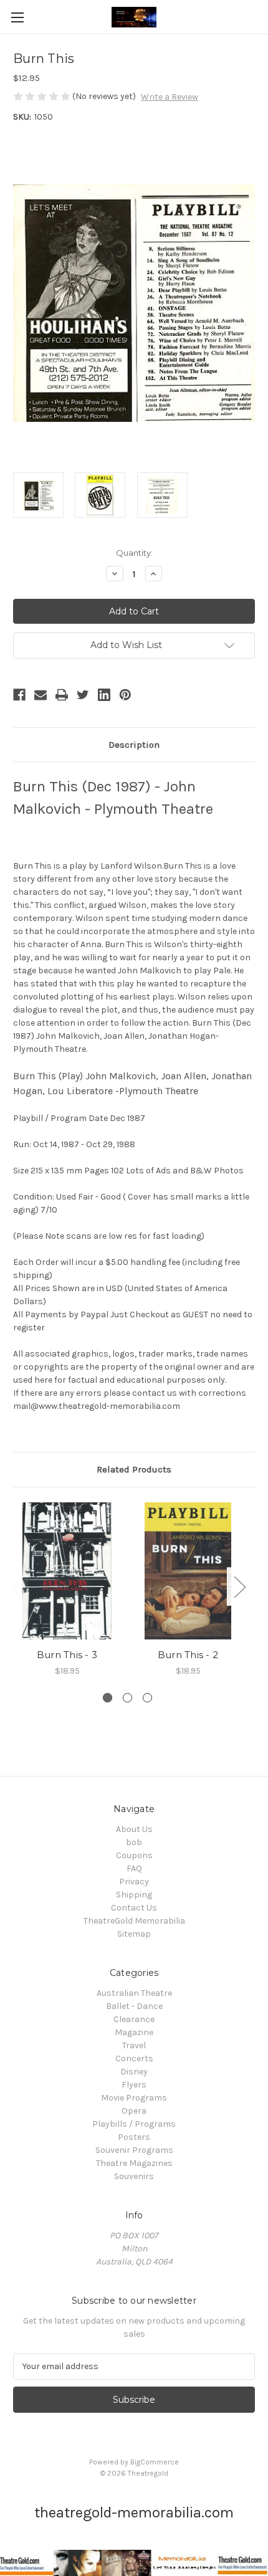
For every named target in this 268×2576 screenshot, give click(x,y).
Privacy (134, 1882)
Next (239, 1587)
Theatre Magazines (134, 2163)
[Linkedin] (104, 695)
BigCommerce (155, 2462)
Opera (134, 2111)
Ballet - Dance (134, 2006)
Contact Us (134, 1908)
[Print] (62, 695)
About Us (134, 1829)
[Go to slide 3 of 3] (147, 1698)
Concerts (134, 2058)
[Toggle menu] (17, 17)
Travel (134, 2045)
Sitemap (134, 1934)
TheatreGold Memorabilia (134, 1921)
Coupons (134, 1855)
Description (134, 745)
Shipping (134, 1895)
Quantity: (134, 553)
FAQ (134, 1868)
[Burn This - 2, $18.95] (188, 1571)
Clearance (134, 2019)
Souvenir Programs (134, 2150)
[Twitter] (83, 695)
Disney (134, 2072)
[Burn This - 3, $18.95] (67, 1571)
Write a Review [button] (170, 97)
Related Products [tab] (134, 1469)
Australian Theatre (134, 1993)
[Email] (41, 695)
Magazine (134, 2032)
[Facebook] (19, 695)
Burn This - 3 (67, 1655)
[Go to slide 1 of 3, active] (108, 1698)
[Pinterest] (125, 695)
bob (134, 1842)
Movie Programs (134, 2098)
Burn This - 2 (188, 1655)
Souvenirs (134, 2176)
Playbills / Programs (134, 2124)
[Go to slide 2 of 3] (127, 1698)
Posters (134, 2137)
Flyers (134, 2085)
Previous (16, 1587)
